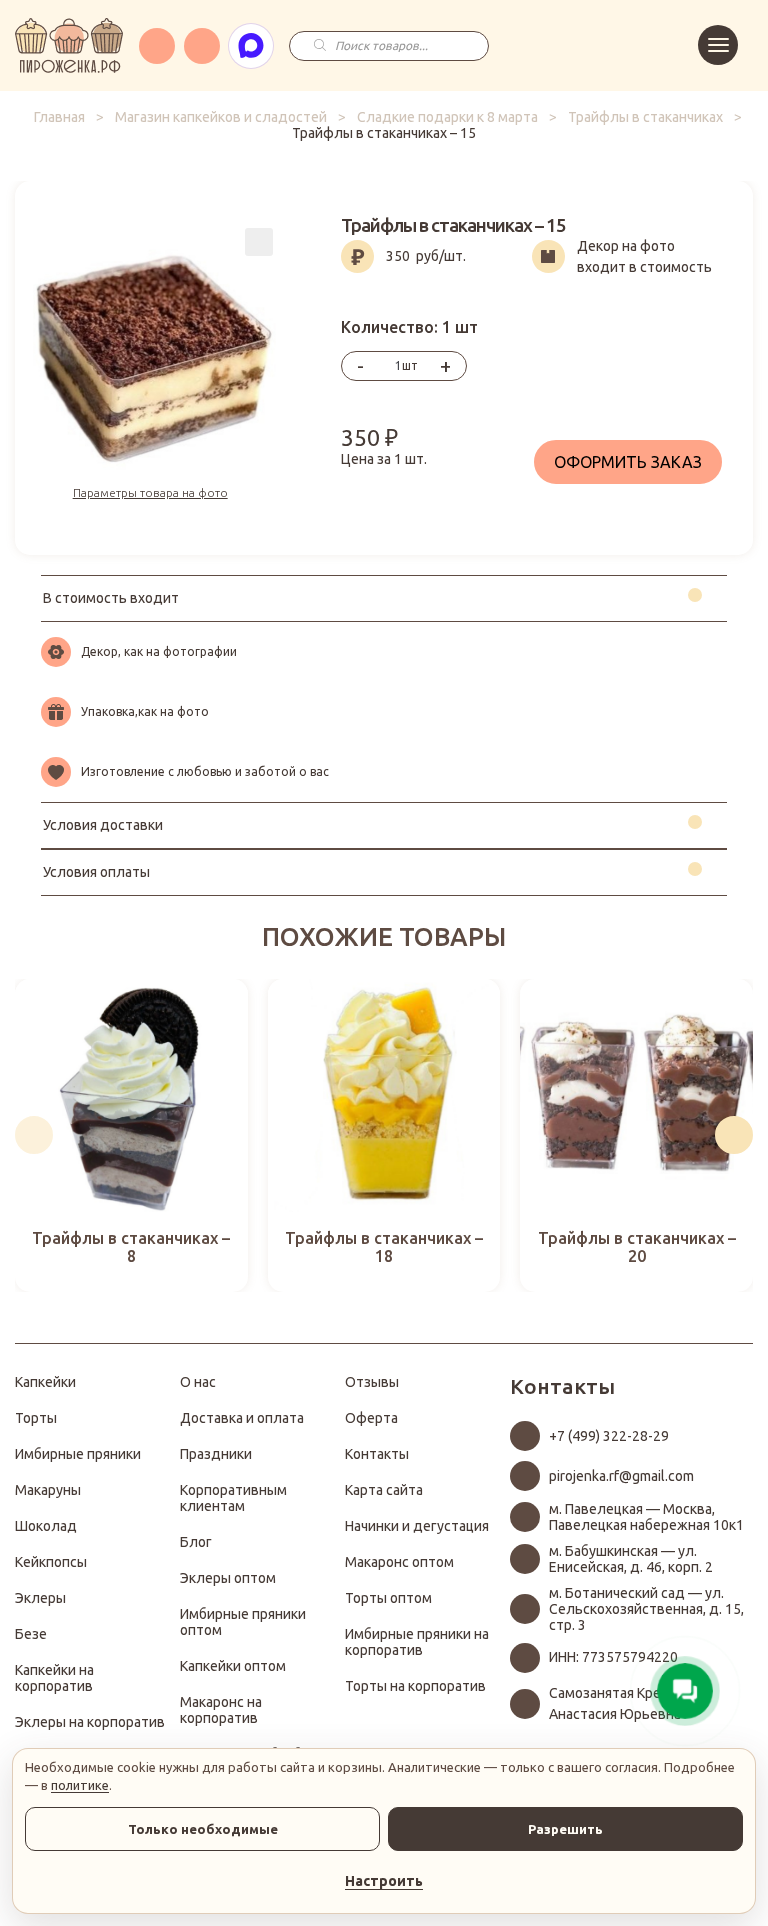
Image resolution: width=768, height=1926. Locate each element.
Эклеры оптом (228, 1578)
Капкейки (45, 1382)
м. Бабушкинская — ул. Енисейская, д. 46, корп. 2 (631, 1559)
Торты (36, 1418)
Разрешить (565, 1829)
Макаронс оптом (399, 1562)
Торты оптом (388, 1598)
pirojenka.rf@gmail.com (621, 1476)
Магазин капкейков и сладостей (221, 117)
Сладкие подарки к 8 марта (447, 117)
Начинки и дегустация (417, 1526)
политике (80, 1785)
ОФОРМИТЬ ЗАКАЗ (628, 462)
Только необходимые (203, 1829)
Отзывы (372, 1382)
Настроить (384, 1881)
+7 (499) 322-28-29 (609, 1436)
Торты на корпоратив (415, 1686)
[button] (34, 1135)
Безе (31, 1634)
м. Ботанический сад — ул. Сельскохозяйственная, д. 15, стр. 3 (646, 1609)
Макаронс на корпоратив (221, 1710)
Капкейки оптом (233, 1666)
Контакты (377, 1454)
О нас (198, 1382)
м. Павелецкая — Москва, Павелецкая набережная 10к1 (646, 1517)
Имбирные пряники (78, 1454)
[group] (131, 1135)
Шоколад (46, 1526)
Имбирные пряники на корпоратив (417, 1642)
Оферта (371, 1418)
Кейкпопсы (51, 1562)
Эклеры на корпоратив (90, 1722)
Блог (196, 1542)
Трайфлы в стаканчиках (645, 117)
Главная (59, 117)
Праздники (216, 1454)
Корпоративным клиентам (233, 1498)
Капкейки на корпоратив (54, 1678)
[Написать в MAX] (251, 46)
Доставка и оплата (242, 1418)
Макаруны (48, 1490)
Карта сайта (384, 1490)
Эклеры (40, 1598)
